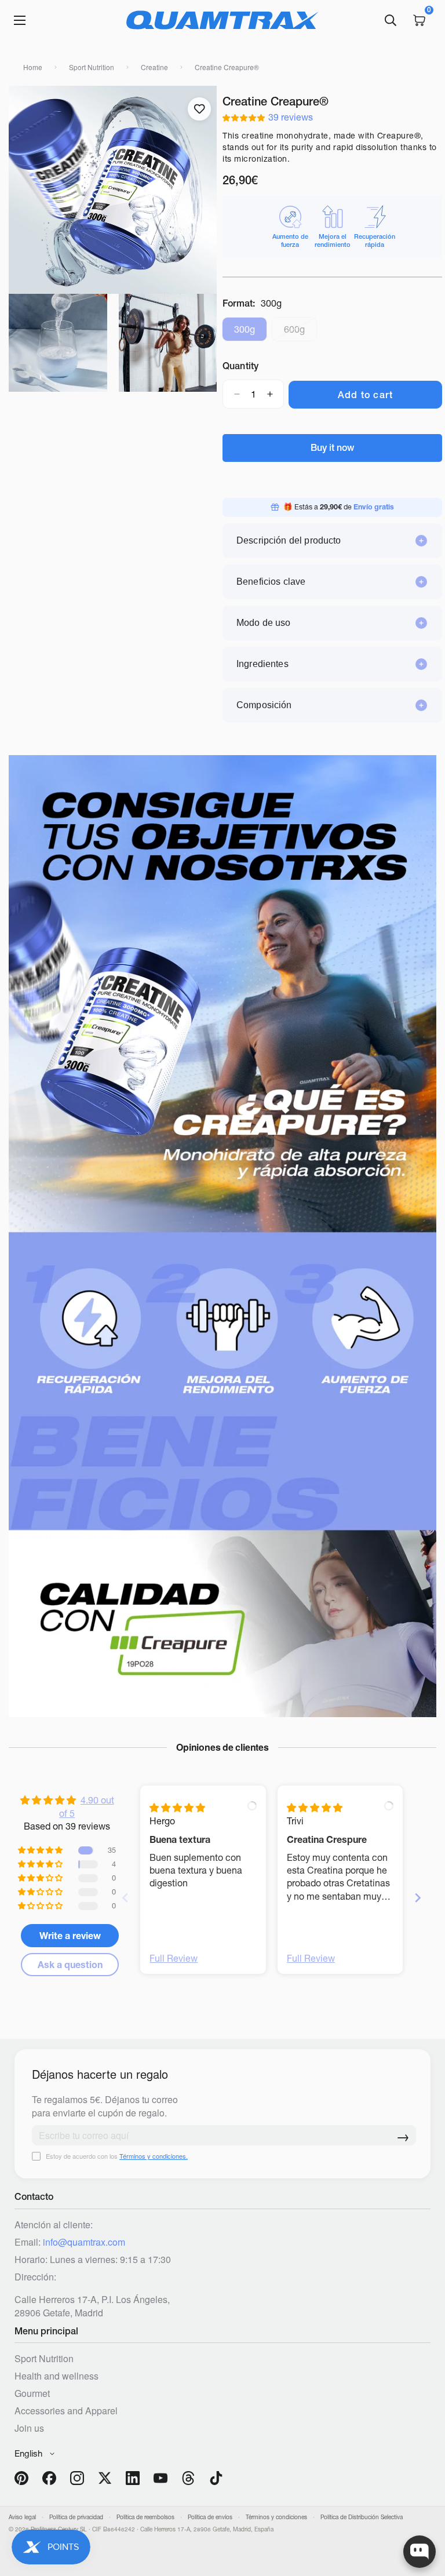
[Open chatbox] (420, 2552)
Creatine (154, 67)
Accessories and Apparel (66, 2411)
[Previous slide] (125, 1898)
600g (300, 332)
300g (251, 332)
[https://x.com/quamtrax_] (105, 2478)
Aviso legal (22, 2517)
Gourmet (32, 2393)
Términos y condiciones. (154, 2156)
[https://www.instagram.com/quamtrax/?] (77, 2478)
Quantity (240, 366)
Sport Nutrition (92, 67)
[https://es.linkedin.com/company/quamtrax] (133, 2478)
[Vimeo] (188, 2478)
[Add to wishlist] (199, 109)
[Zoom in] (28, 110)
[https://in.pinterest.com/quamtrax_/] (21, 2478)
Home (33, 67)
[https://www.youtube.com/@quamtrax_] (161, 2478)
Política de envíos (210, 2517)
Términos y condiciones (276, 2517)
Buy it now (332, 447)
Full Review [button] (174, 1958)
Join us (29, 2428)
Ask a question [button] (70, 1965)
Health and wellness (56, 2376)
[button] (245, 117)
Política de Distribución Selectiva (362, 2517)
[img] (177, 1808)
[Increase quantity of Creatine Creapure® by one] (270, 394)
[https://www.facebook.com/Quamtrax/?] (49, 2478)
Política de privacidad (76, 2517)
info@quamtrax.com (84, 2242)
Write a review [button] (70, 1936)
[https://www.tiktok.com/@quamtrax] (216, 2478)
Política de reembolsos (145, 2517)
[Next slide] (418, 1898)
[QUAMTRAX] (222, 20)
